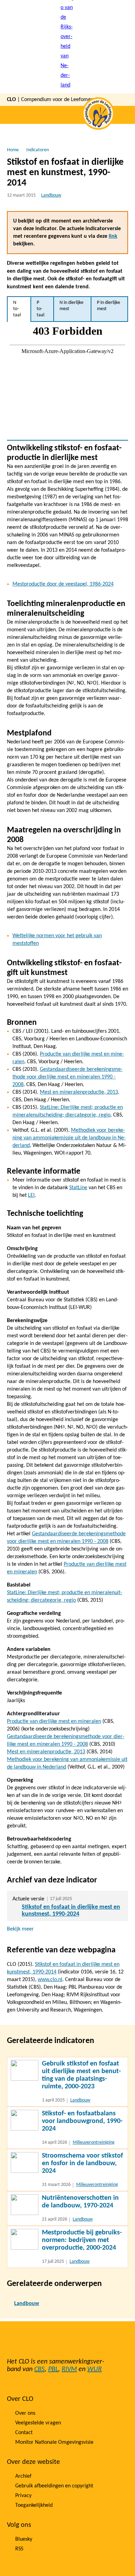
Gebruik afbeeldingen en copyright (54, 2486)
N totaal (17, 309)
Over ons (25, 2413)
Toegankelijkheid (34, 2505)
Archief (23, 2476)
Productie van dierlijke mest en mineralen (54, 1721)
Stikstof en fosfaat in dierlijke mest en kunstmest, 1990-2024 (71, 1911)
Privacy (23, 2496)
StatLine (78, 1188)
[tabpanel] (67, 381)
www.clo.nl (50, 1980)
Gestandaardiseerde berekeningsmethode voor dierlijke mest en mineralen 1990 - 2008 (67, 1077)
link (113, 236)
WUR (94, 2369)
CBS (39, 2369)
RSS (19, 2549)
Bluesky (24, 2539)
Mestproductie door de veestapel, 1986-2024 (63, 584)
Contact (24, 2433)
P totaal (40, 309)
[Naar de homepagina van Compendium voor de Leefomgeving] (67, 47)
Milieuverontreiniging (94, 2143)
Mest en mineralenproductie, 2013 (79, 1092)
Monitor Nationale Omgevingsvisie (54, 2442)
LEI (31, 1195)
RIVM (69, 2369)
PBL (53, 2369)
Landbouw (51, 195)
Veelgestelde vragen (38, 2423)
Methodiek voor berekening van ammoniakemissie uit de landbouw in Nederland (69, 1138)
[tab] (19, 309)
